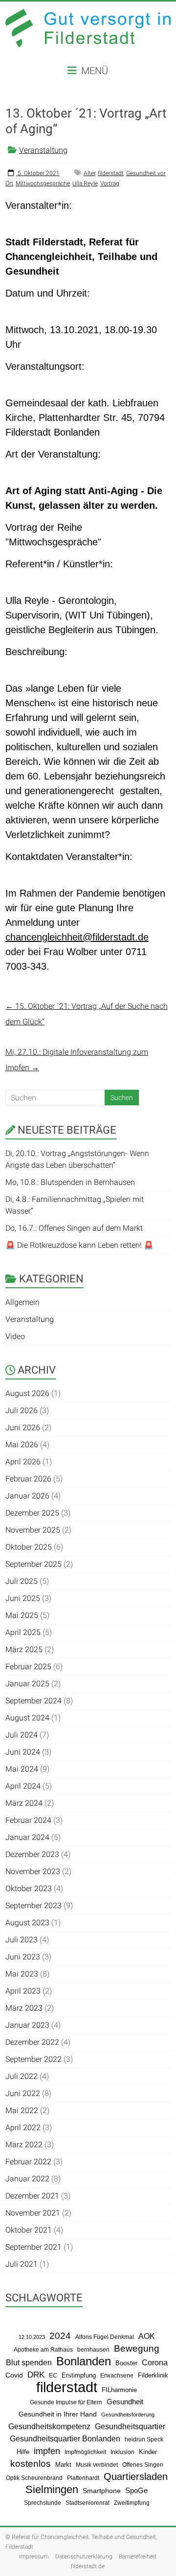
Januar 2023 (27, 2025)
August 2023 (27, 1923)
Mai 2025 (22, 1615)
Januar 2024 (27, 1837)
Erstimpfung (79, 2375)
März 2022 (24, 2145)
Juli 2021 (22, 2264)
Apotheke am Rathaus (43, 2350)
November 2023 (33, 1871)
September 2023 (33, 1906)
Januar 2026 (27, 1496)
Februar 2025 (28, 1667)
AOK (147, 2336)
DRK (36, 2375)
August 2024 (27, 1718)
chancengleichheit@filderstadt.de (77, 937)
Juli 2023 (22, 1940)
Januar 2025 (27, 1684)
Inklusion (122, 2452)
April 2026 (23, 1462)
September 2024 (33, 1701)
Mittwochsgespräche (43, 183)
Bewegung (137, 2348)
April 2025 (23, 1632)
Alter (89, 173)
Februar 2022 (28, 2162)
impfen (47, 2451)
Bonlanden (84, 2361)
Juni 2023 (23, 1957)
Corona (155, 2363)
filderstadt (111, 173)
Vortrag (110, 183)
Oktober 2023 (29, 1888)
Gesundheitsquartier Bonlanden (65, 2438)
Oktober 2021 (29, 2230)
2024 (60, 2336)
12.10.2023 (32, 2337)
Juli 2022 (22, 2076)
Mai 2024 (22, 1769)
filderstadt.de (88, 2566)
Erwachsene (117, 2375)
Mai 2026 (22, 1445)
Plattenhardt (83, 2478)
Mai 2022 (22, 2110)
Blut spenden (29, 2363)
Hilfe (23, 2452)
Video (15, 1336)
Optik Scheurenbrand (34, 2478)
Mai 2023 (22, 1974)
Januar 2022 (27, 2179)
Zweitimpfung (132, 2503)
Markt (63, 2465)
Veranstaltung (43, 150)
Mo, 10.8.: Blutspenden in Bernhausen (70, 1182)
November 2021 (33, 2213)
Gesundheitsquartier (130, 2426)
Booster (126, 2363)
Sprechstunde (43, 2503)
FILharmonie (119, 2390)
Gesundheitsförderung (128, 2415)
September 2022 (33, 2059)
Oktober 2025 (29, 1547)
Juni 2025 (23, 1598)
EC (53, 2376)
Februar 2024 (28, 1820)
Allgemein (22, 1302)
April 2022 (23, 2127)
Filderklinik (153, 2375)
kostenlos (31, 2464)
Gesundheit (125, 2402)
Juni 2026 (23, 1428)
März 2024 (24, 1803)
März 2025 (24, 1649)
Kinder (148, 2452)
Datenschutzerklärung (84, 2556)
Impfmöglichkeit (85, 2452)
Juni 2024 (23, 1752)
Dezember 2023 (32, 1854)
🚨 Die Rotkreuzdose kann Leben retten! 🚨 (79, 1245)
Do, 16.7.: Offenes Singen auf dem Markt (74, 1228)
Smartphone (102, 2491)
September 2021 (33, 2247)
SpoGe (136, 2490)
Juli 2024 (22, 1735)
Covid (14, 2375)
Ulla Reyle (85, 183)
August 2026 (27, 1393)
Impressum (34, 2556)
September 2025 (33, 1564)
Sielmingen (52, 2490)
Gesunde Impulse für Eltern (66, 2402)
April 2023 (23, 1991)
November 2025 (33, 1530)
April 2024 (23, 1786)
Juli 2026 (22, 1410)
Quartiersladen (136, 2476)
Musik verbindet (97, 2465)
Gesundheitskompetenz (49, 2426)
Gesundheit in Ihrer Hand (58, 2414)
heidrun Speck (144, 2439)
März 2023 (24, 2008)
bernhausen (93, 2350)
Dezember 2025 (32, 1513)
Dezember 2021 (32, 2196)
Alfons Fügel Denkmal (105, 2337)
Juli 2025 (22, 1581)
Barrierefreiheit (138, 2556)
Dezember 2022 (32, 2042)
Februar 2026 (28, 1479)
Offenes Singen (143, 2465)
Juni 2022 (23, 2093)
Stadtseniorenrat (88, 2503)
